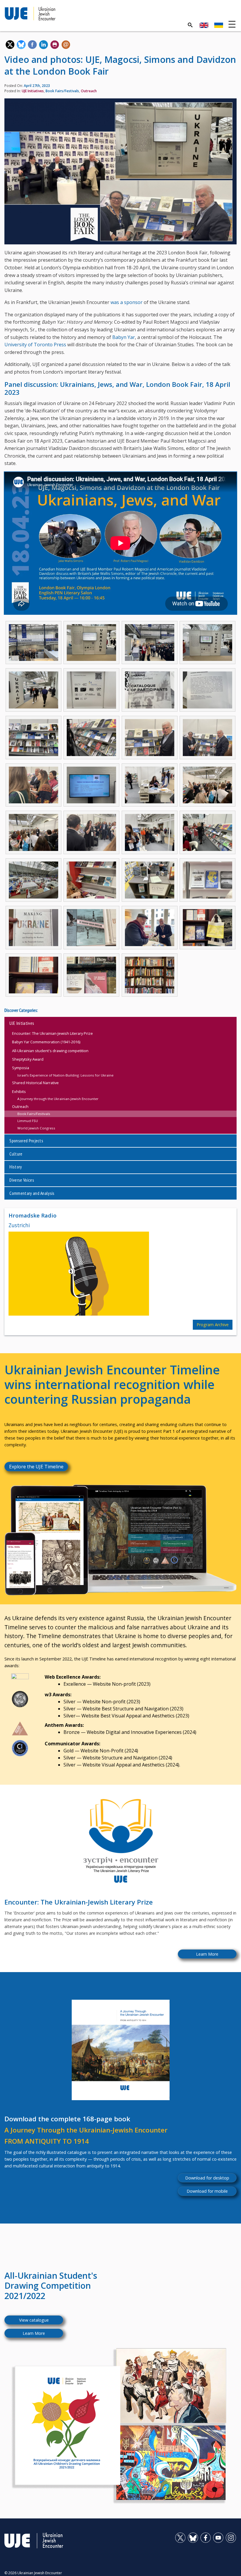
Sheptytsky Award (28, 1059)
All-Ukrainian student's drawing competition (50, 1051)
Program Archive (213, 1325)
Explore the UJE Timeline (36, 1467)
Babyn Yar (124, 337)
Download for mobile (207, 2191)
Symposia (21, 1068)
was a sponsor (127, 302)
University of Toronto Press (35, 345)
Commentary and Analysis (32, 1193)
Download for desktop (207, 2178)
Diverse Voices (22, 1180)
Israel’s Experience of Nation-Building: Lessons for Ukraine (65, 1075)
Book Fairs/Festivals (62, 91)
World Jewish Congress (36, 1128)
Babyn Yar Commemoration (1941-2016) (46, 1042)
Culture (16, 1154)
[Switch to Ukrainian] (219, 25)
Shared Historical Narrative (35, 1083)
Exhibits (19, 1091)
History (16, 1167)
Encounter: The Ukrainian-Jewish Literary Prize (52, 1033)
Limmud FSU (28, 1121)
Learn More (207, 1954)
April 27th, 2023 (37, 86)
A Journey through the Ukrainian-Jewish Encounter (58, 1099)
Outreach (89, 91)
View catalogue (34, 2320)
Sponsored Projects (26, 1141)
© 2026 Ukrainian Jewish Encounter (33, 2573)
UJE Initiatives (33, 91)
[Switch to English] (204, 25)
